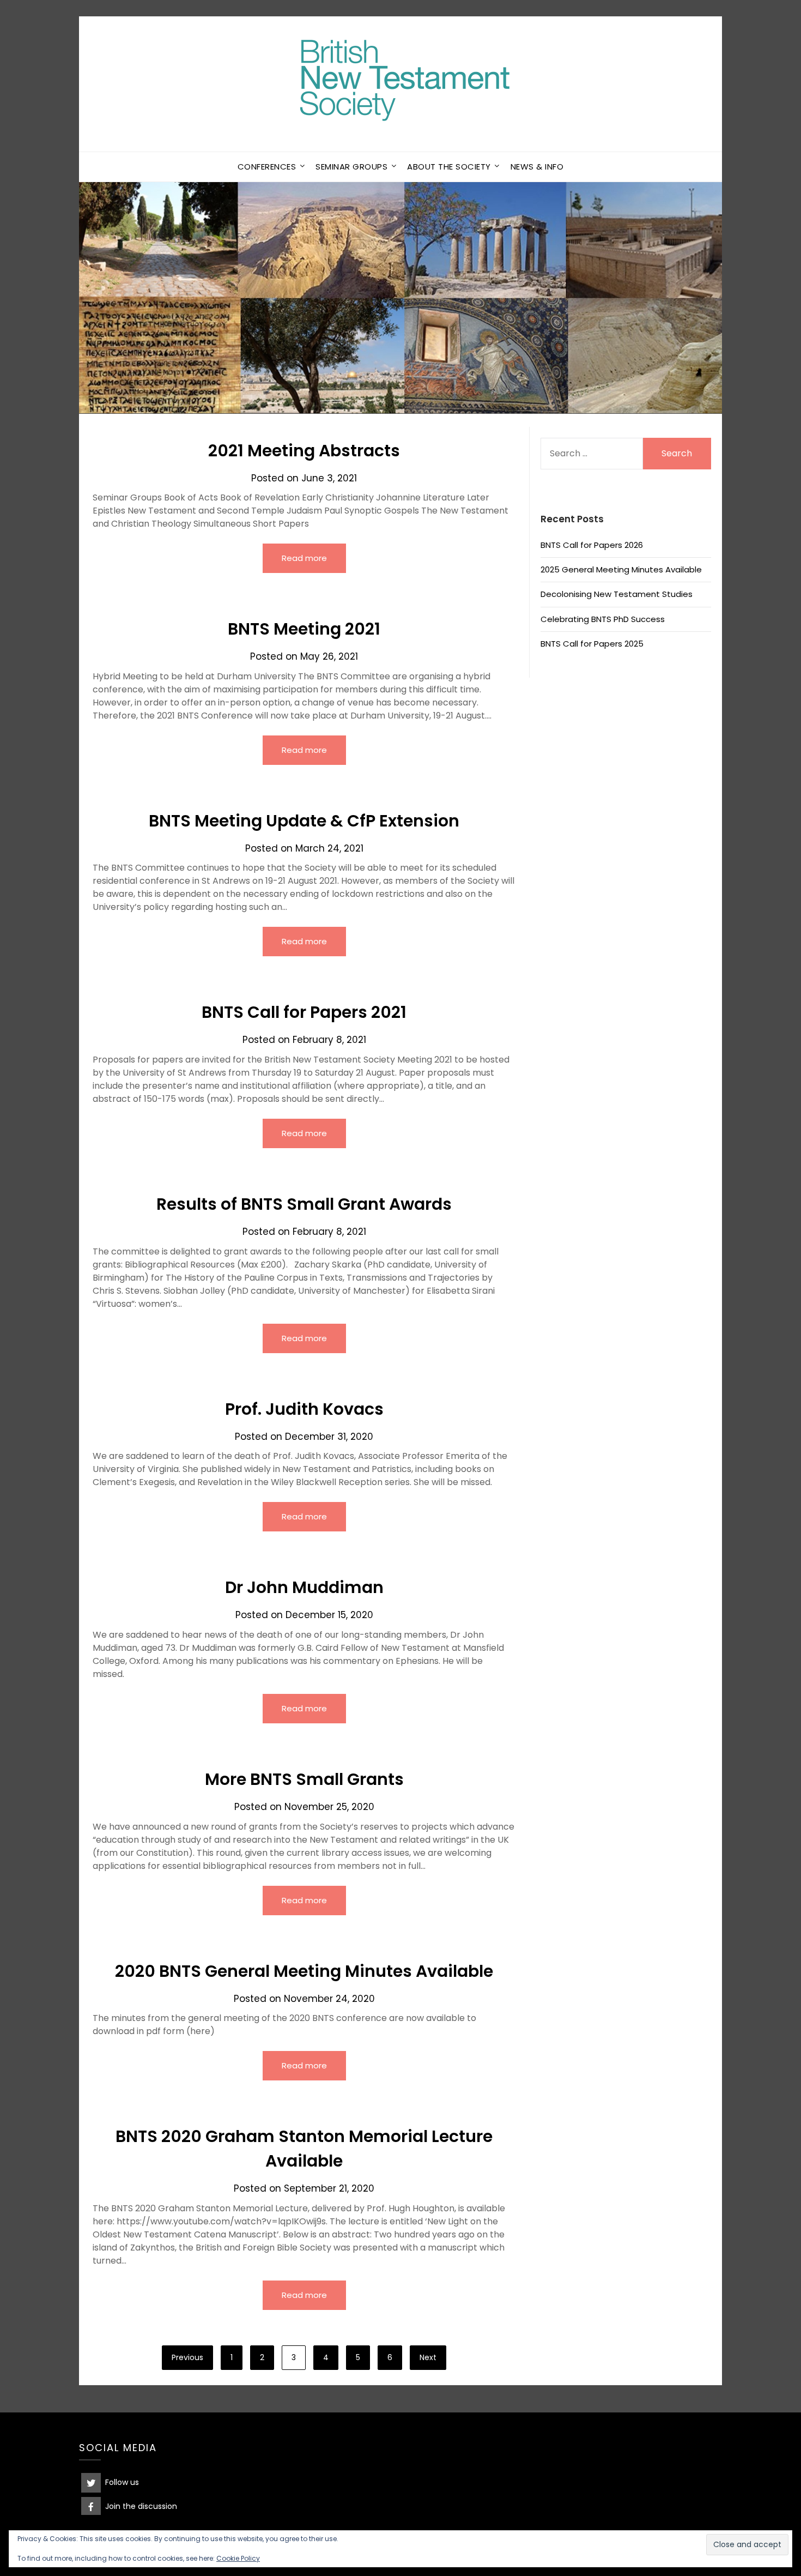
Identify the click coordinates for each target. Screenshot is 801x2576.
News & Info (537, 167)
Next (428, 2357)
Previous (187, 2357)
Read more (304, 558)
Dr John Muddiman (304, 1587)
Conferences (267, 167)
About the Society (449, 167)
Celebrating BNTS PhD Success (603, 619)
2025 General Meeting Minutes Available (621, 569)
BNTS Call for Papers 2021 (304, 1012)
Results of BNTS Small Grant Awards (304, 1204)
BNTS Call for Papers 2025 (592, 644)
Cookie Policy (238, 2558)
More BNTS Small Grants (304, 1779)
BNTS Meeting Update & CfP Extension (304, 821)
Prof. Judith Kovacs (304, 1409)
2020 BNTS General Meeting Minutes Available (304, 1971)
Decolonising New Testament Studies (617, 594)
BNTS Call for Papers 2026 (592, 545)
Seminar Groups (351, 167)
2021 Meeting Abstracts (304, 451)
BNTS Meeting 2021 (304, 629)
